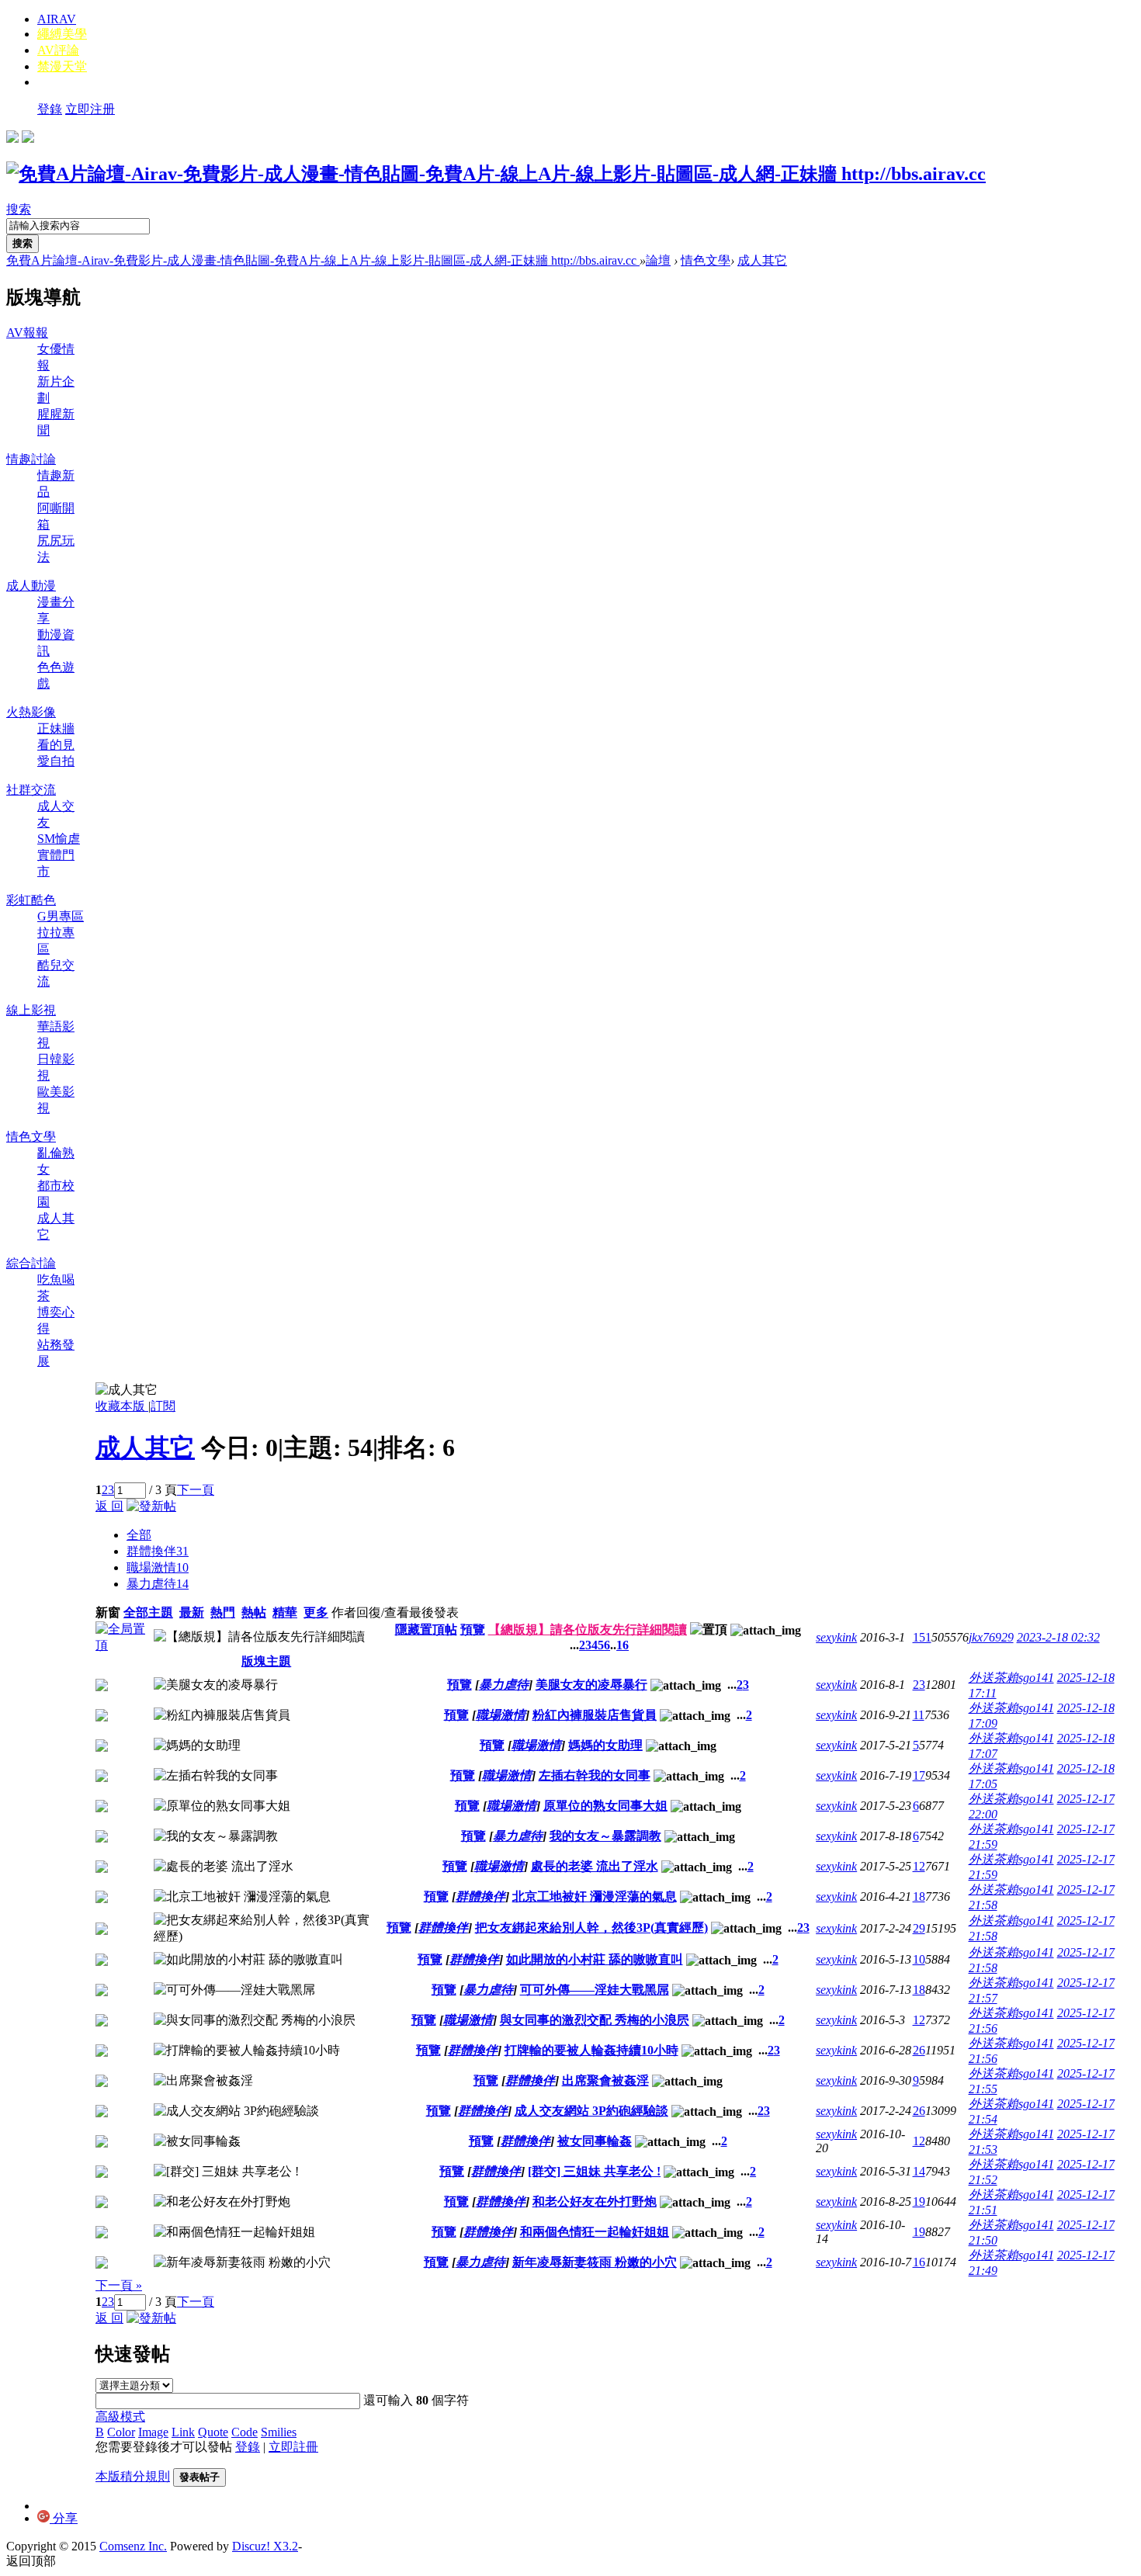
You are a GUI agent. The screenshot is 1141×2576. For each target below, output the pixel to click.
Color (121, 2432)
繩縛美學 (62, 34)
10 (919, 1959)
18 (919, 1896)
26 (919, 2050)
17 (919, 1775)
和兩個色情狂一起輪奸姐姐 (595, 2232)
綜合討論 (31, 1263)
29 (919, 1928)
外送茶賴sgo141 (1011, 1678)
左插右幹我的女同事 (595, 1775)
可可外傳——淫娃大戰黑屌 (595, 1990)
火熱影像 (31, 712)
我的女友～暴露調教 (605, 1836)
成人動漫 (31, 586)
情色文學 (706, 260)
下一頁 (196, 1490)
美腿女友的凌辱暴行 (591, 1685)
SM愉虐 (59, 839)
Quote (213, 2432)
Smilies (279, 2432)
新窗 (108, 1612)
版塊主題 (266, 1661)
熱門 (223, 1612)
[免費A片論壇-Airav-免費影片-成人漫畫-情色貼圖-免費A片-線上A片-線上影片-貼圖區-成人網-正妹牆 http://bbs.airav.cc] (496, 174)
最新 (192, 1612)
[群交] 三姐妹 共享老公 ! (594, 2171)
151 (922, 1637)
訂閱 (163, 1406)
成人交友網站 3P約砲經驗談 (591, 2111)
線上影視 (31, 1010)
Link (183, 2432)
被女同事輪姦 (595, 2141)
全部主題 (148, 1612)
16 (623, 1645)
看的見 (56, 745)
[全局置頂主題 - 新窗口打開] (125, 1645)
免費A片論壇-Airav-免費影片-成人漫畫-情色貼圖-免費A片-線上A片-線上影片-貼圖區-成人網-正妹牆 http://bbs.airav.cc (323, 260)
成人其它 (762, 260)
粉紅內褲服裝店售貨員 (595, 1715)
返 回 (109, 1506)
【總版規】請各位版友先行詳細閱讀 (588, 1630)
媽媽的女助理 (605, 1745)
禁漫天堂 (62, 66)
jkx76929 (991, 1637)
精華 (285, 1612)
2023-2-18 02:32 (1058, 1637)
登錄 (50, 109)
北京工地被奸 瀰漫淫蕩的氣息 (595, 1896)
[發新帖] (151, 1506)
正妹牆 (56, 728)
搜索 (19, 209)
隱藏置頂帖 (426, 1630)
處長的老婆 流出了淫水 (595, 1866)
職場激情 (158, 1567)
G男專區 (61, 916)
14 (919, 2171)
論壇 (658, 260)
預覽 (473, 1630)
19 (919, 2202)
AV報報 (27, 333)
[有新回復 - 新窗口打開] (102, 1687)
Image (153, 2432)
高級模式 (120, 2417)
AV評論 (58, 50)
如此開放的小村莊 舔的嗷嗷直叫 (595, 1959)
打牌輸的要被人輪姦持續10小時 (591, 2050)
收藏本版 (122, 1406)
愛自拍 (56, 761)
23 (919, 1685)
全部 (139, 1535)
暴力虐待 (158, 1584)
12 (919, 1866)
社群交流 (31, 790)
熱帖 (254, 1612)
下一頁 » (119, 2285)
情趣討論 (31, 459)
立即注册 (90, 109)
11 (919, 1715)
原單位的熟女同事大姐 (605, 1806)
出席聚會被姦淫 (605, 2080)
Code (244, 2432)
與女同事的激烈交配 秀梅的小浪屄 (595, 2020)
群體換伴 (158, 1551)
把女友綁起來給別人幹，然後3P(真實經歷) (591, 1928)
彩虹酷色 (31, 900)
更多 (316, 1612)
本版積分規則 (133, 2476)
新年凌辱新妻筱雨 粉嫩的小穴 (595, 2262)
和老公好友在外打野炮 (595, 2202)
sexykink (836, 1637)
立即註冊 (293, 2447)
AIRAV (57, 19)
